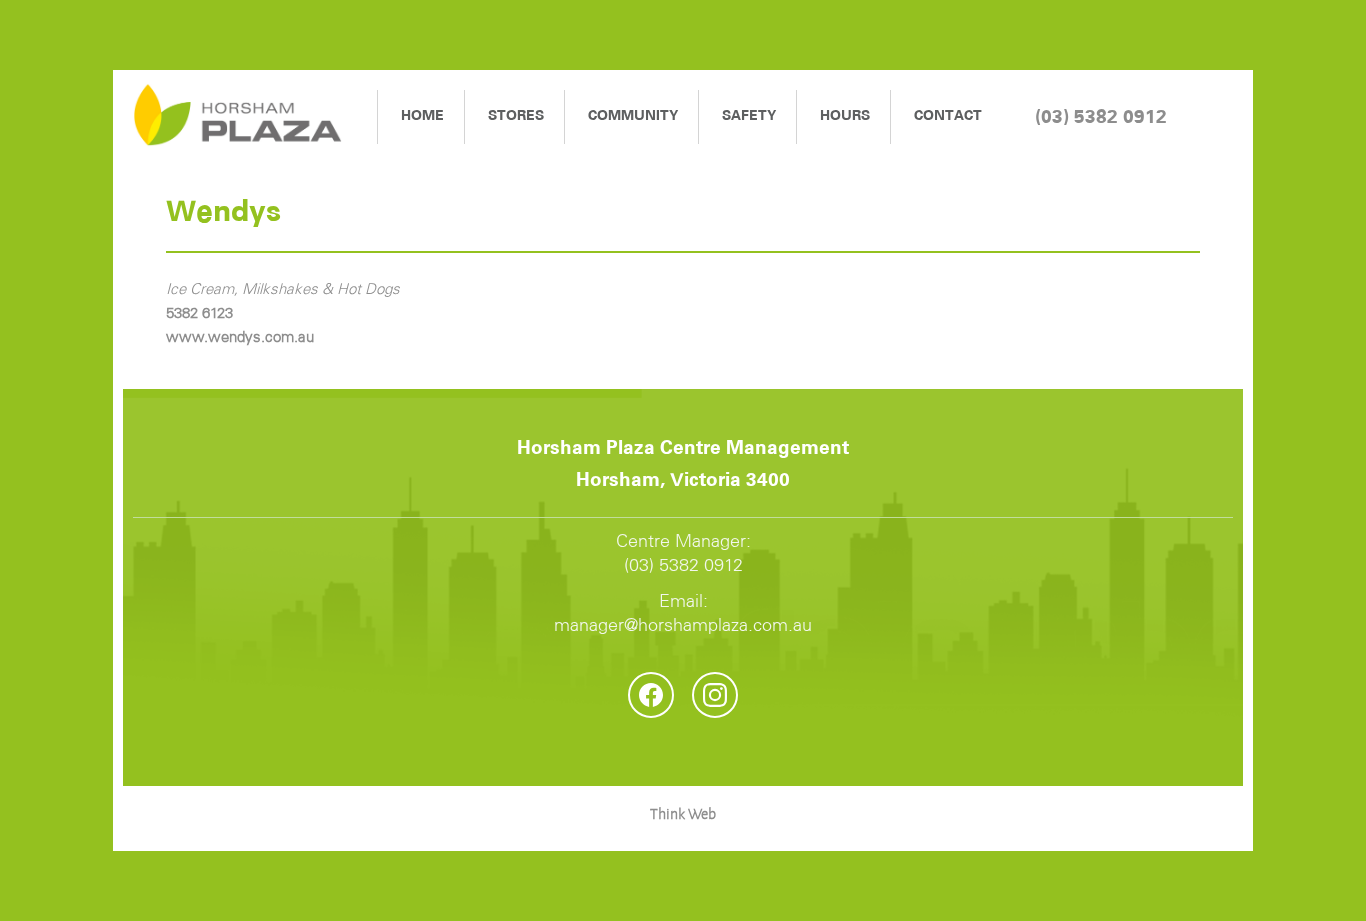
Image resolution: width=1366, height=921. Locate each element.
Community (633, 116)
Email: (683, 614)
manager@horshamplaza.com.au (683, 626)
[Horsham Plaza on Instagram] (715, 695)
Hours (845, 116)
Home (422, 116)
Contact (948, 116)
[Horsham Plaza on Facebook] (651, 695)
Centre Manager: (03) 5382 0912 (683, 554)
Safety (749, 116)
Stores (516, 116)
